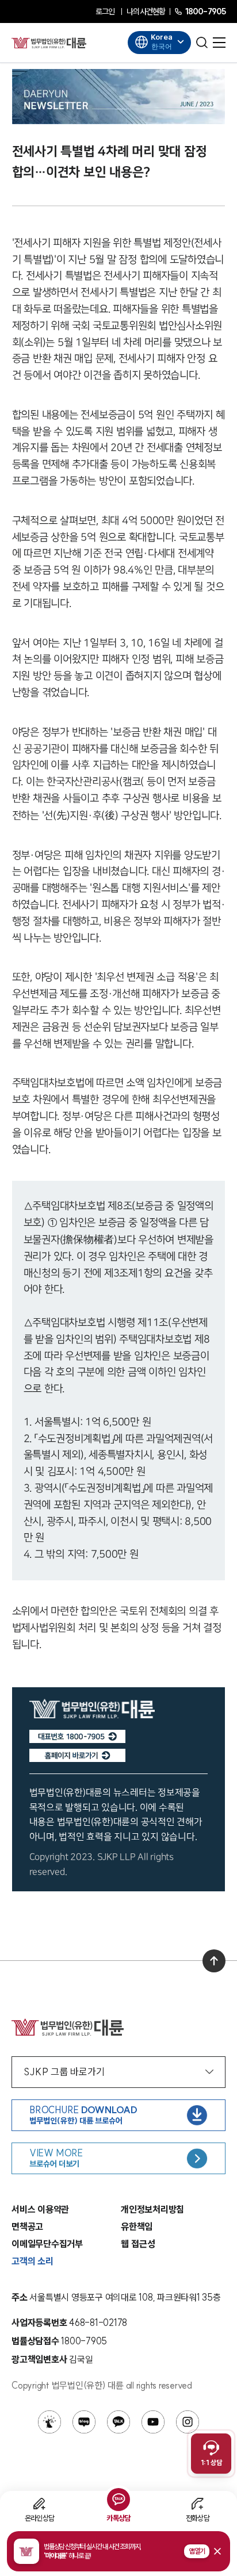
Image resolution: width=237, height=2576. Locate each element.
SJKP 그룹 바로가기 (64, 2072)
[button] (118, 2551)
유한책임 (137, 2226)
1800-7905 (205, 11)
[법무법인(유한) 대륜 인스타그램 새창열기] (188, 2422)
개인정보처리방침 (152, 2209)
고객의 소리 (33, 2261)
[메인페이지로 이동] (49, 43)
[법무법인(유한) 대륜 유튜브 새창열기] (153, 2422)
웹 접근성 (138, 2244)
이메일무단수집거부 (47, 2244)
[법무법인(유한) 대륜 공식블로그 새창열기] (84, 2422)
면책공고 (27, 2226)
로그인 (105, 11)
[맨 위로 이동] (214, 1961)
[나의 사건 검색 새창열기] (49, 2422)
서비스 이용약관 (40, 2209)
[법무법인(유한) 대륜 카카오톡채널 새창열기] (118, 2422)
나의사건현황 (146, 11)
